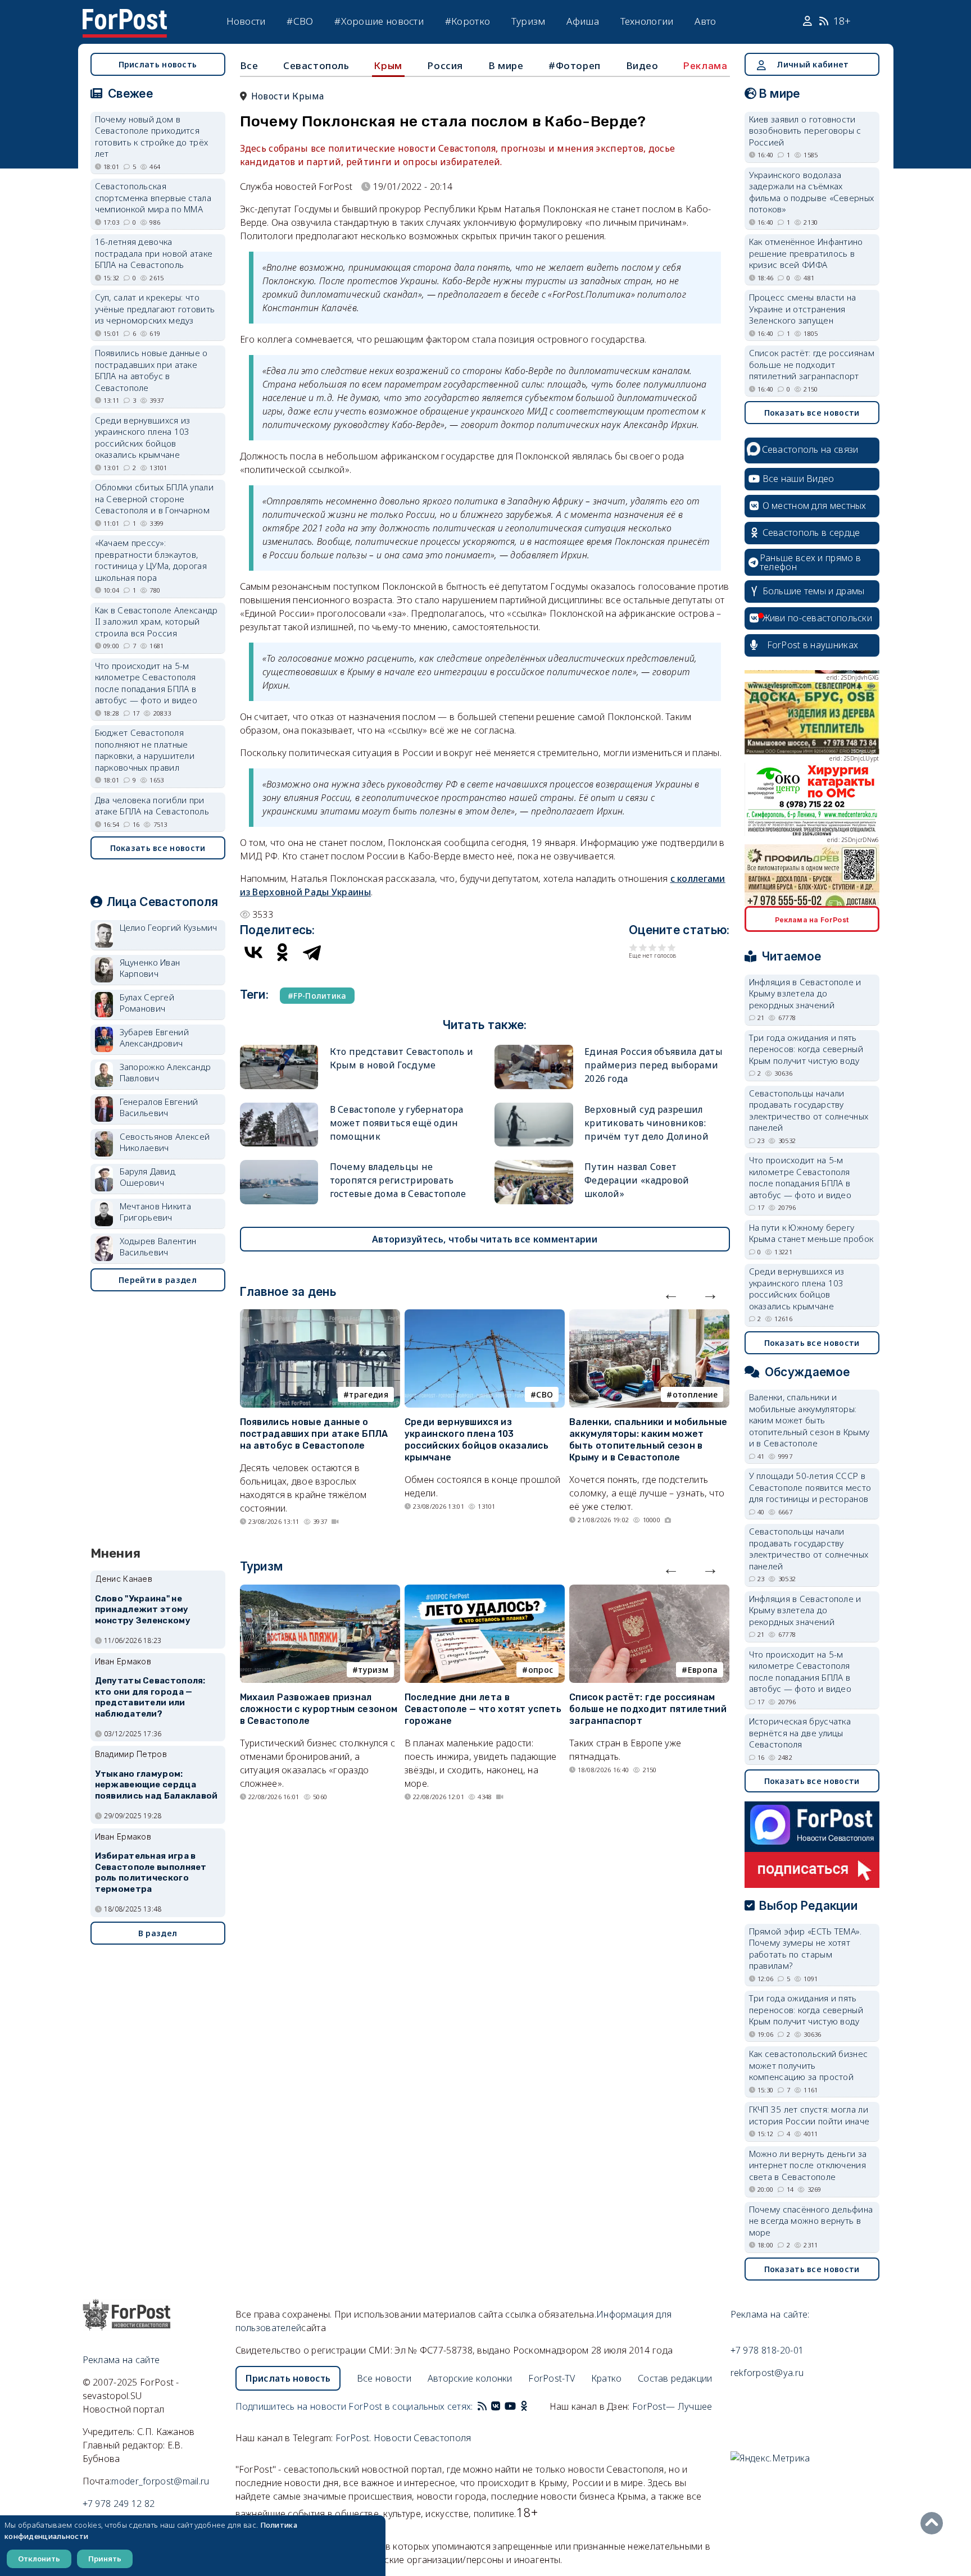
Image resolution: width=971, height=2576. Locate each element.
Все (249, 65)
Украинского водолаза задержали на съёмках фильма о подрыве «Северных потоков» (812, 192)
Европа (703, 1670)
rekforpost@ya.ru (767, 2373)
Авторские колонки (470, 2378)
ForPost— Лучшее (672, 2406)
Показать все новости (158, 848)
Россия (445, 65)
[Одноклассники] (283, 952)
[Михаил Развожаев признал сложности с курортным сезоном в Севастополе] (320, 1591)
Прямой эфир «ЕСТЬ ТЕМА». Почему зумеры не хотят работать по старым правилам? (806, 1949)
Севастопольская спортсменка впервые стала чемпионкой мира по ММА (153, 197)
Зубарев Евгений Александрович (155, 1038)
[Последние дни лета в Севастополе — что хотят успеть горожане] (485, 1591)
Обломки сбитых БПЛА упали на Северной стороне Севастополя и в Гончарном (155, 499)
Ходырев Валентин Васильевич (158, 1247)
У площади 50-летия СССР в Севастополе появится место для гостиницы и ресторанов (810, 1487)
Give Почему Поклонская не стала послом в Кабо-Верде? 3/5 (653, 947)
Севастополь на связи (810, 449)
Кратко (607, 2378)
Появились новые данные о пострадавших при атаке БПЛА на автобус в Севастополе (314, 1434)
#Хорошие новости (379, 21)
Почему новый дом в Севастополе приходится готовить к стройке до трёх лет (152, 136)
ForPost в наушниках (813, 645)
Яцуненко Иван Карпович (150, 968)
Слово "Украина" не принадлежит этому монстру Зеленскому (143, 1610)
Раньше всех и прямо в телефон (810, 562)
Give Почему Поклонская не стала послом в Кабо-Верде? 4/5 (662, 947)
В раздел (158, 1933)
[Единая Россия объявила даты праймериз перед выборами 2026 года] (534, 1050)
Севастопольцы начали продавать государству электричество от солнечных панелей (809, 1110)
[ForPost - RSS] (482, 2406)
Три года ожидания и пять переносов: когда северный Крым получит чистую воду (806, 1049)
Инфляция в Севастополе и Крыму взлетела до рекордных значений (805, 993)
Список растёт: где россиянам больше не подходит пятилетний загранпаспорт (648, 1709)
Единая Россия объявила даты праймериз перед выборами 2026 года (654, 1065)
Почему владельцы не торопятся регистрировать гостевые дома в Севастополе (398, 1180)
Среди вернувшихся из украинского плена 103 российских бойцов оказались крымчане (477, 1439)
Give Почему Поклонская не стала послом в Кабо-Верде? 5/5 (672, 947)
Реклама (705, 66)
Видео (642, 65)
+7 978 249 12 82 (119, 2504)
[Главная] (125, 16)
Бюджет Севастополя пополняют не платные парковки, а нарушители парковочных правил (145, 750)
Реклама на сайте (121, 2360)
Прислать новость (158, 64)
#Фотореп (575, 65)
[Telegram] (312, 952)
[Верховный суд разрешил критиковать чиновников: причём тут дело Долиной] (534, 1107)
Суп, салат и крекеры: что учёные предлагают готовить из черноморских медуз (155, 309)
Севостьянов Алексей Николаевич (165, 1142)
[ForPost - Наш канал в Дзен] (532, 2406)
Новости (246, 21)
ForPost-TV (552, 2378)
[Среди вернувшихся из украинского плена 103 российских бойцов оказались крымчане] (485, 1316)
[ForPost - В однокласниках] (524, 2406)
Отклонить (39, 2559)
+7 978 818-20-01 (767, 2350)
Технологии (647, 21)
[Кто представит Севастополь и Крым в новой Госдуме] (279, 1050)
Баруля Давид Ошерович (148, 1177)
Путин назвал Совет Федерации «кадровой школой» (637, 1180)
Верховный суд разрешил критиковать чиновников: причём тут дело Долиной (646, 1123)
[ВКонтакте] (253, 952)
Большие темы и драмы (814, 591)
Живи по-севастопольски (818, 618)
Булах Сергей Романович (147, 1003)
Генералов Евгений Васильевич (159, 1107)
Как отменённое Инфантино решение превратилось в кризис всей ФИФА (806, 253)
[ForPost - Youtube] (510, 2406)
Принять (105, 2559)
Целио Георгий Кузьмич (169, 927)
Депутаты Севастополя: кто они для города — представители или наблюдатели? (150, 1697)
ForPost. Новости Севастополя (403, 2438)
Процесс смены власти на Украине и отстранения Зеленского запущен (803, 309)
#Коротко (468, 21)
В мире (506, 65)
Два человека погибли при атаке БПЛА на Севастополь (152, 806)
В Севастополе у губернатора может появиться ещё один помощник (397, 1123)
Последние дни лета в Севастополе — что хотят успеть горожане (483, 1709)
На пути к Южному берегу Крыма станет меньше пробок (811, 1233)
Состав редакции (675, 2378)
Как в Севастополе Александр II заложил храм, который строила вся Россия (156, 622)
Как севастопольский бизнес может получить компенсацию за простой (809, 2065)
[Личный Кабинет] (809, 21)
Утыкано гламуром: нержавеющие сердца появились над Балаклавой (156, 1785)
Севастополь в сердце (811, 533)
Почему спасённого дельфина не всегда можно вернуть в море (811, 2221)
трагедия (368, 1394)
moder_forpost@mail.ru (160, 2481)
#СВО (300, 21)
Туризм (528, 21)
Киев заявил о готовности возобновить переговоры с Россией (805, 131)
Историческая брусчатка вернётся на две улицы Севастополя (800, 1733)
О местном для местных (815, 506)
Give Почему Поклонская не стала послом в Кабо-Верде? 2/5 (643, 947)
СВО (545, 1394)
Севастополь (316, 65)
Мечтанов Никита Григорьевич (156, 1212)
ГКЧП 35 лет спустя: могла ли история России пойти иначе (809, 2115)
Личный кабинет (813, 64)
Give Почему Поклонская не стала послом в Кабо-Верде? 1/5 (634, 947)
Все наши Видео (798, 479)
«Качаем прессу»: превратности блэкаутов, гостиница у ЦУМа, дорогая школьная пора (151, 560)
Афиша (583, 21)
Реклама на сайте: (770, 2314)
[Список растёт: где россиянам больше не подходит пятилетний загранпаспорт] (649, 1591)
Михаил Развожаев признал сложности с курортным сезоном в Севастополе (319, 1709)
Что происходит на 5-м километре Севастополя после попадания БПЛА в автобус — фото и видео (146, 683)
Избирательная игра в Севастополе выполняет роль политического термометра (151, 1872)
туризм (373, 1670)
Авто (705, 21)
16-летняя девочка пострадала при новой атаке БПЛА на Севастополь (154, 253)
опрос (541, 1670)
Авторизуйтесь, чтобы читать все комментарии (485, 1239)
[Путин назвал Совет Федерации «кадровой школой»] (534, 1165)
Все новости (384, 2378)
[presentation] (671, 1294)
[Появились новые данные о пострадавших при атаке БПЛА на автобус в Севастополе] (320, 1316)
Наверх (934, 2523)
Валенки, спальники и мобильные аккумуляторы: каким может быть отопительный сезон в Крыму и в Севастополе (648, 1439)
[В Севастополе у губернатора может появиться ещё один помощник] (279, 1107)
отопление (695, 1394)
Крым (388, 66)
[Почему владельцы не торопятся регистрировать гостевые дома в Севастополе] (279, 1165)
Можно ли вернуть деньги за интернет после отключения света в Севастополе (808, 2165)
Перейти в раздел (158, 1280)
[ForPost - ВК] (496, 2406)
